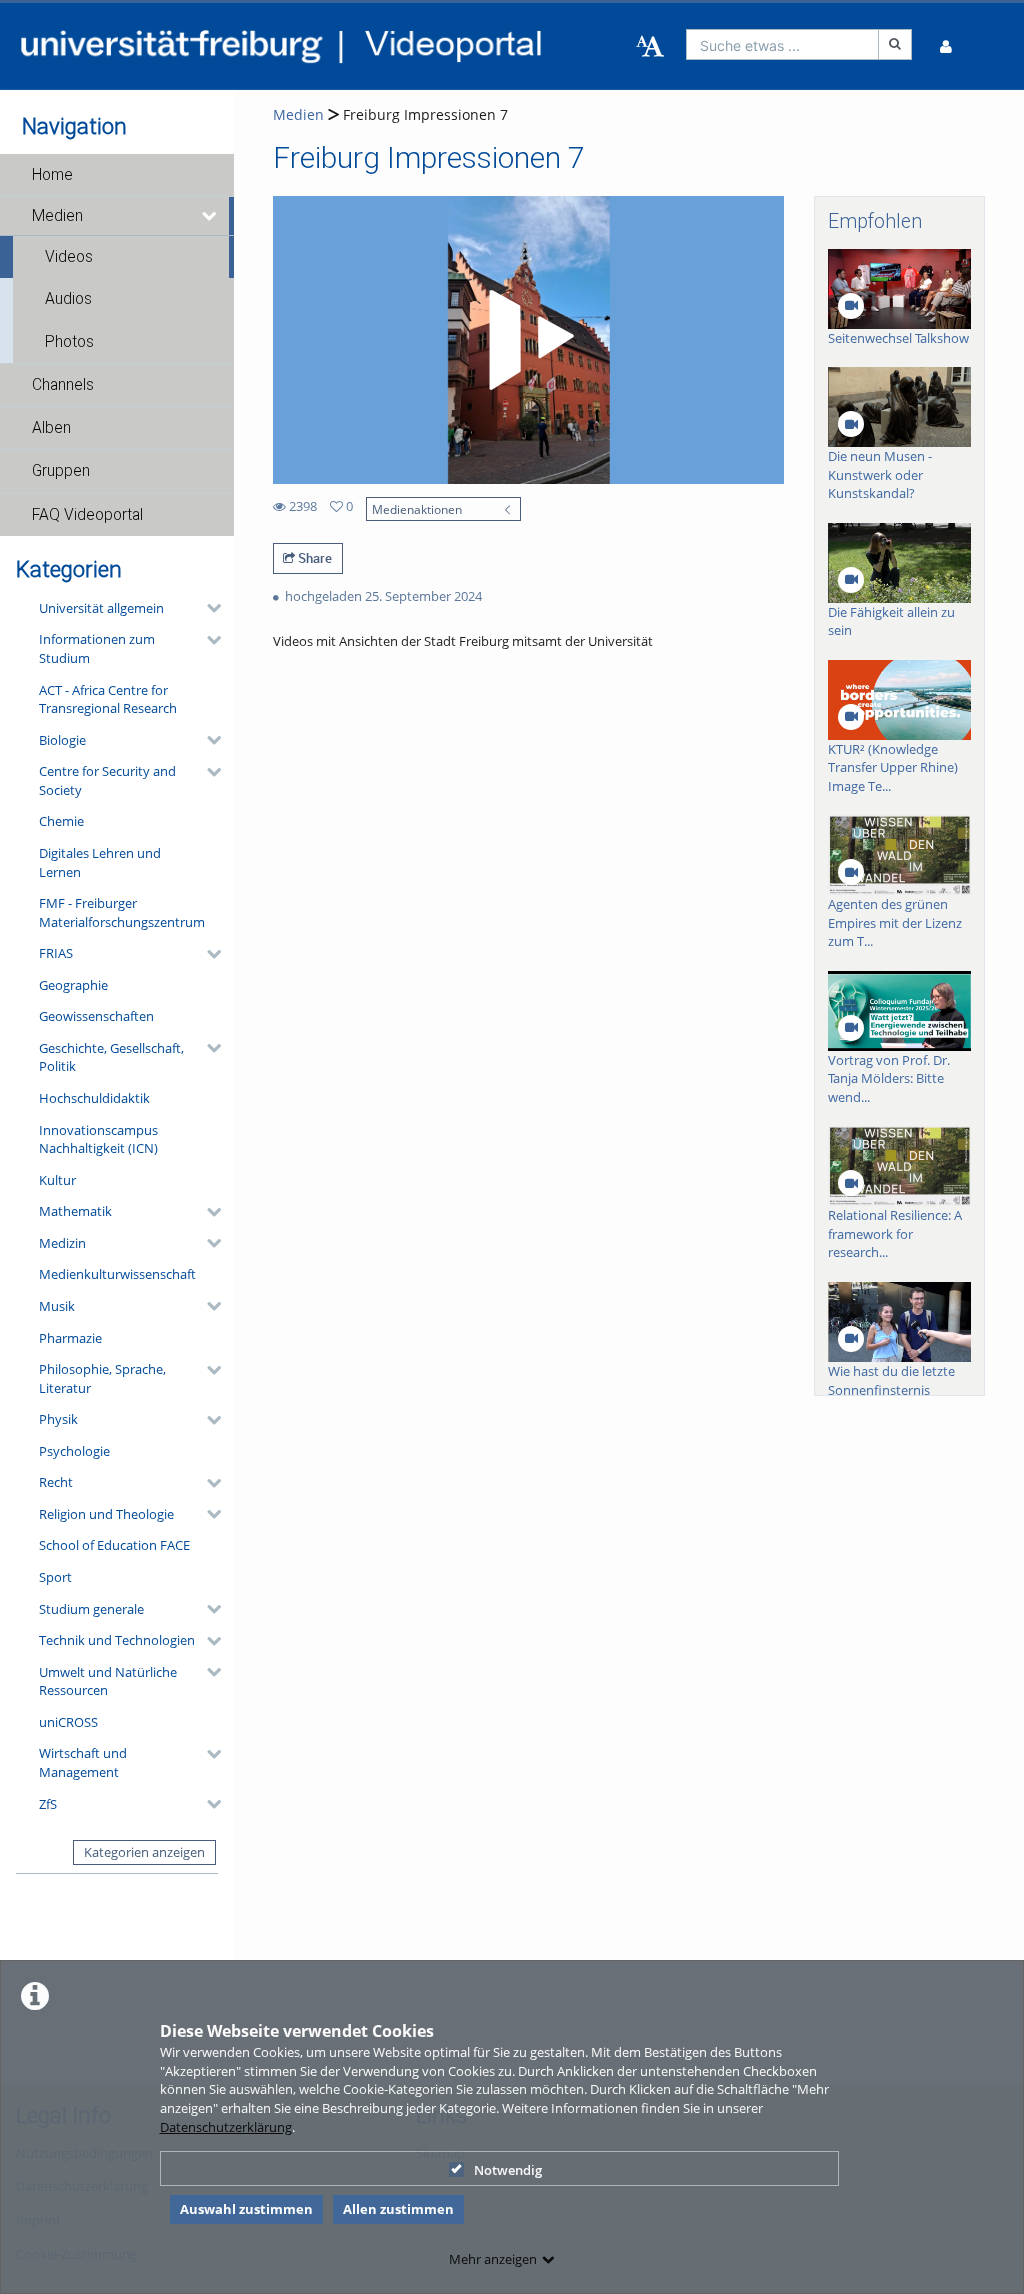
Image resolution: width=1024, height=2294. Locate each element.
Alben (51, 428)
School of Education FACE (114, 1545)
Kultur (57, 1180)
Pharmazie (70, 1338)
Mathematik (75, 1211)
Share (313, 558)
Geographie (73, 985)
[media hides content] (210, 216)
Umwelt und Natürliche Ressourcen (108, 1681)
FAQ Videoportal (87, 515)
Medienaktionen (417, 509)
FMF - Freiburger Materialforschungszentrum (122, 912)
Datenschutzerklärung (226, 2127)
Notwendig (508, 2170)
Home (52, 175)
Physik (58, 1419)
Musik (57, 1306)
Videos (69, 257)
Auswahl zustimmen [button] (246, 2209)
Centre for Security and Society (107, 780)
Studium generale (91, 1609)
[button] (117, 175)
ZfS (48, 1804)
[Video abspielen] (528, 340)
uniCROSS (68, 1722)
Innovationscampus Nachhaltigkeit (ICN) (98, 1139)
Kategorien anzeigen (144, 1852)
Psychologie (74, 1451)
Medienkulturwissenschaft (117, 1274)
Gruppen (61, 471)
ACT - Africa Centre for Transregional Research (108, 699)
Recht (56, 1482)
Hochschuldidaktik (94, 1098)
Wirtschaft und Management (83, 1762)
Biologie (62, 740)
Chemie (61, 821)
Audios (68, 299)
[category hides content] (208, 608)
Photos (69, 342)
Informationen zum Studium (97, 648)
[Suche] (895, 44)
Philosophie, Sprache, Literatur (102, 1378)
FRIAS (56, 953)
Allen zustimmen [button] (398, 2209)
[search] (783, 44)
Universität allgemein (101, 608)
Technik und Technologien (117, 1640)
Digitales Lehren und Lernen (100, 862)
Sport (55, 1577)
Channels (63, 385)
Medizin (62, 1243)
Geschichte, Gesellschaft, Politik (111, 1057)
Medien (57, 216)
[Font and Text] (650, 47)
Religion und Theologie (106, 1514)
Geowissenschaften (96, 1016)
